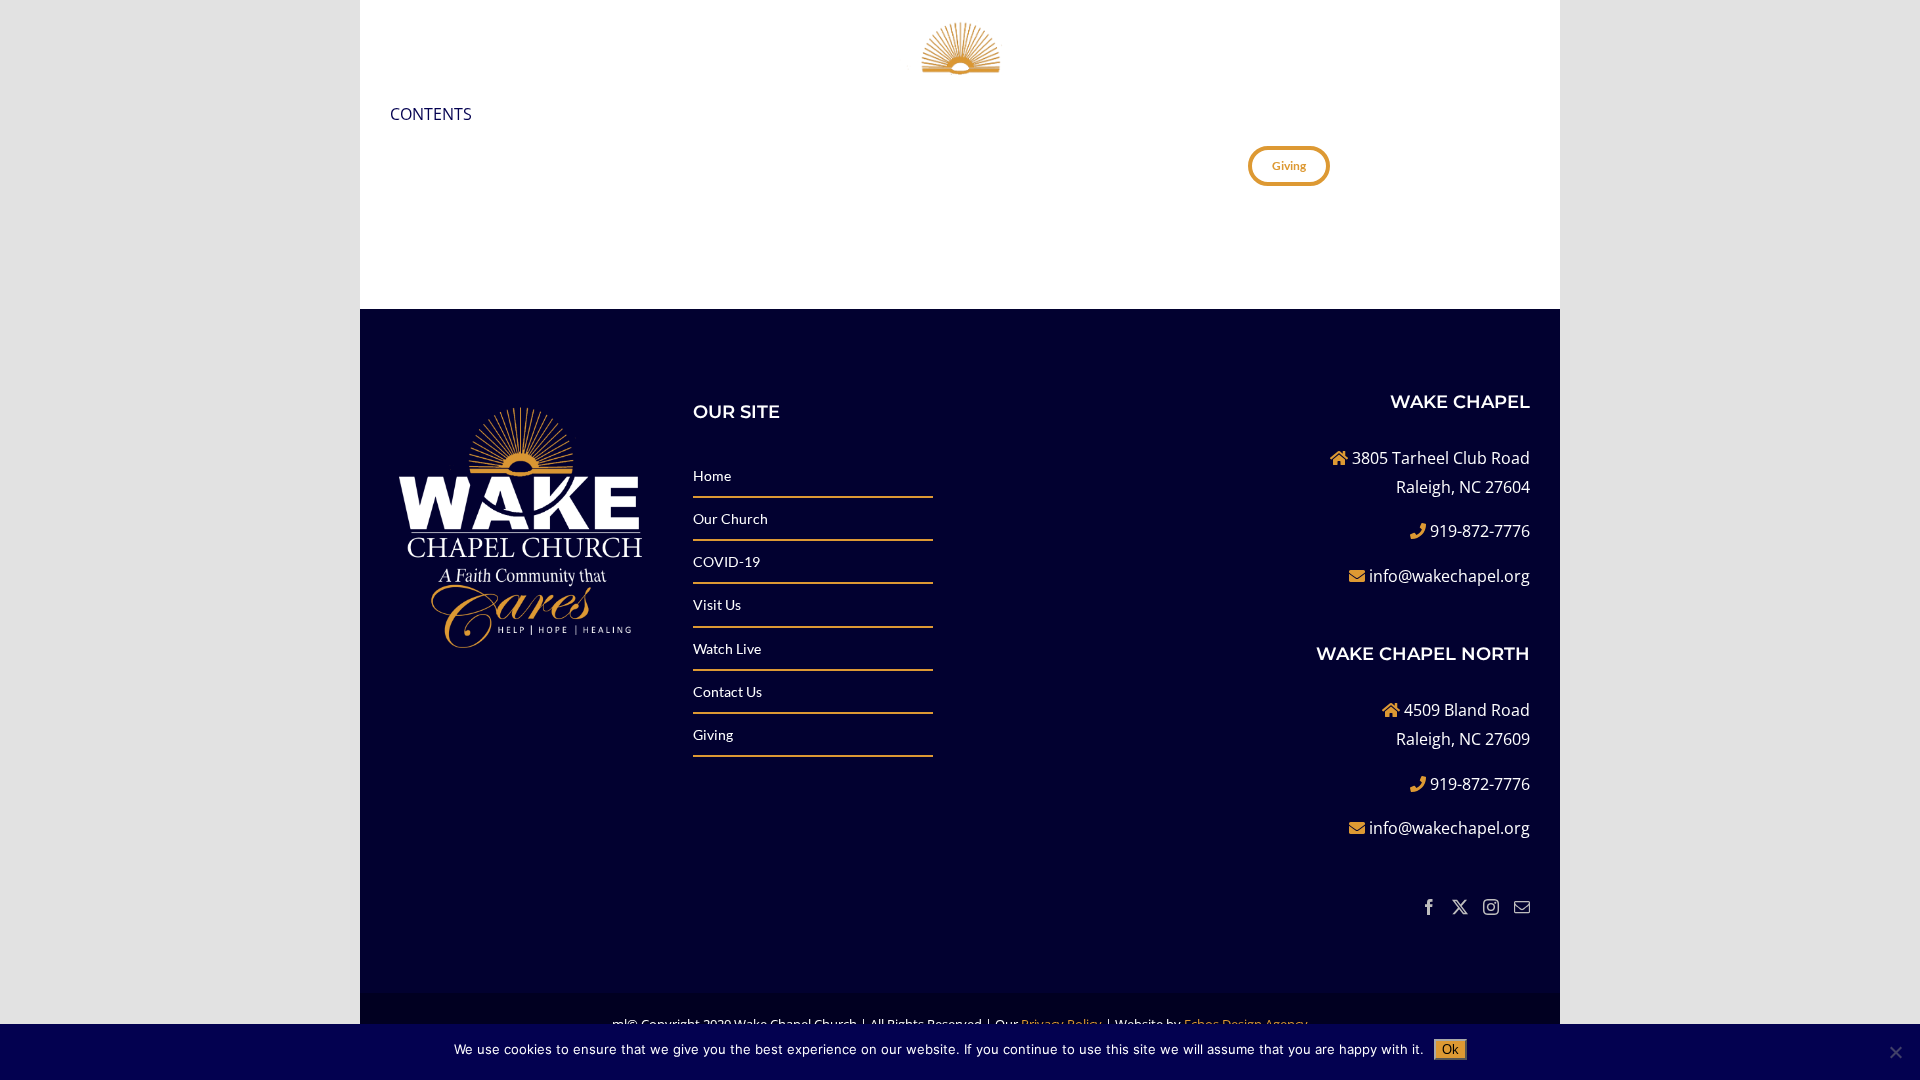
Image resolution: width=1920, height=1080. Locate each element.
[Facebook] (1429, 907)
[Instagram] (1491, 907)
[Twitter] (1460, 907)
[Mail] (1522, 907)
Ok (1450, 1049)
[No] (1895, 1052)
